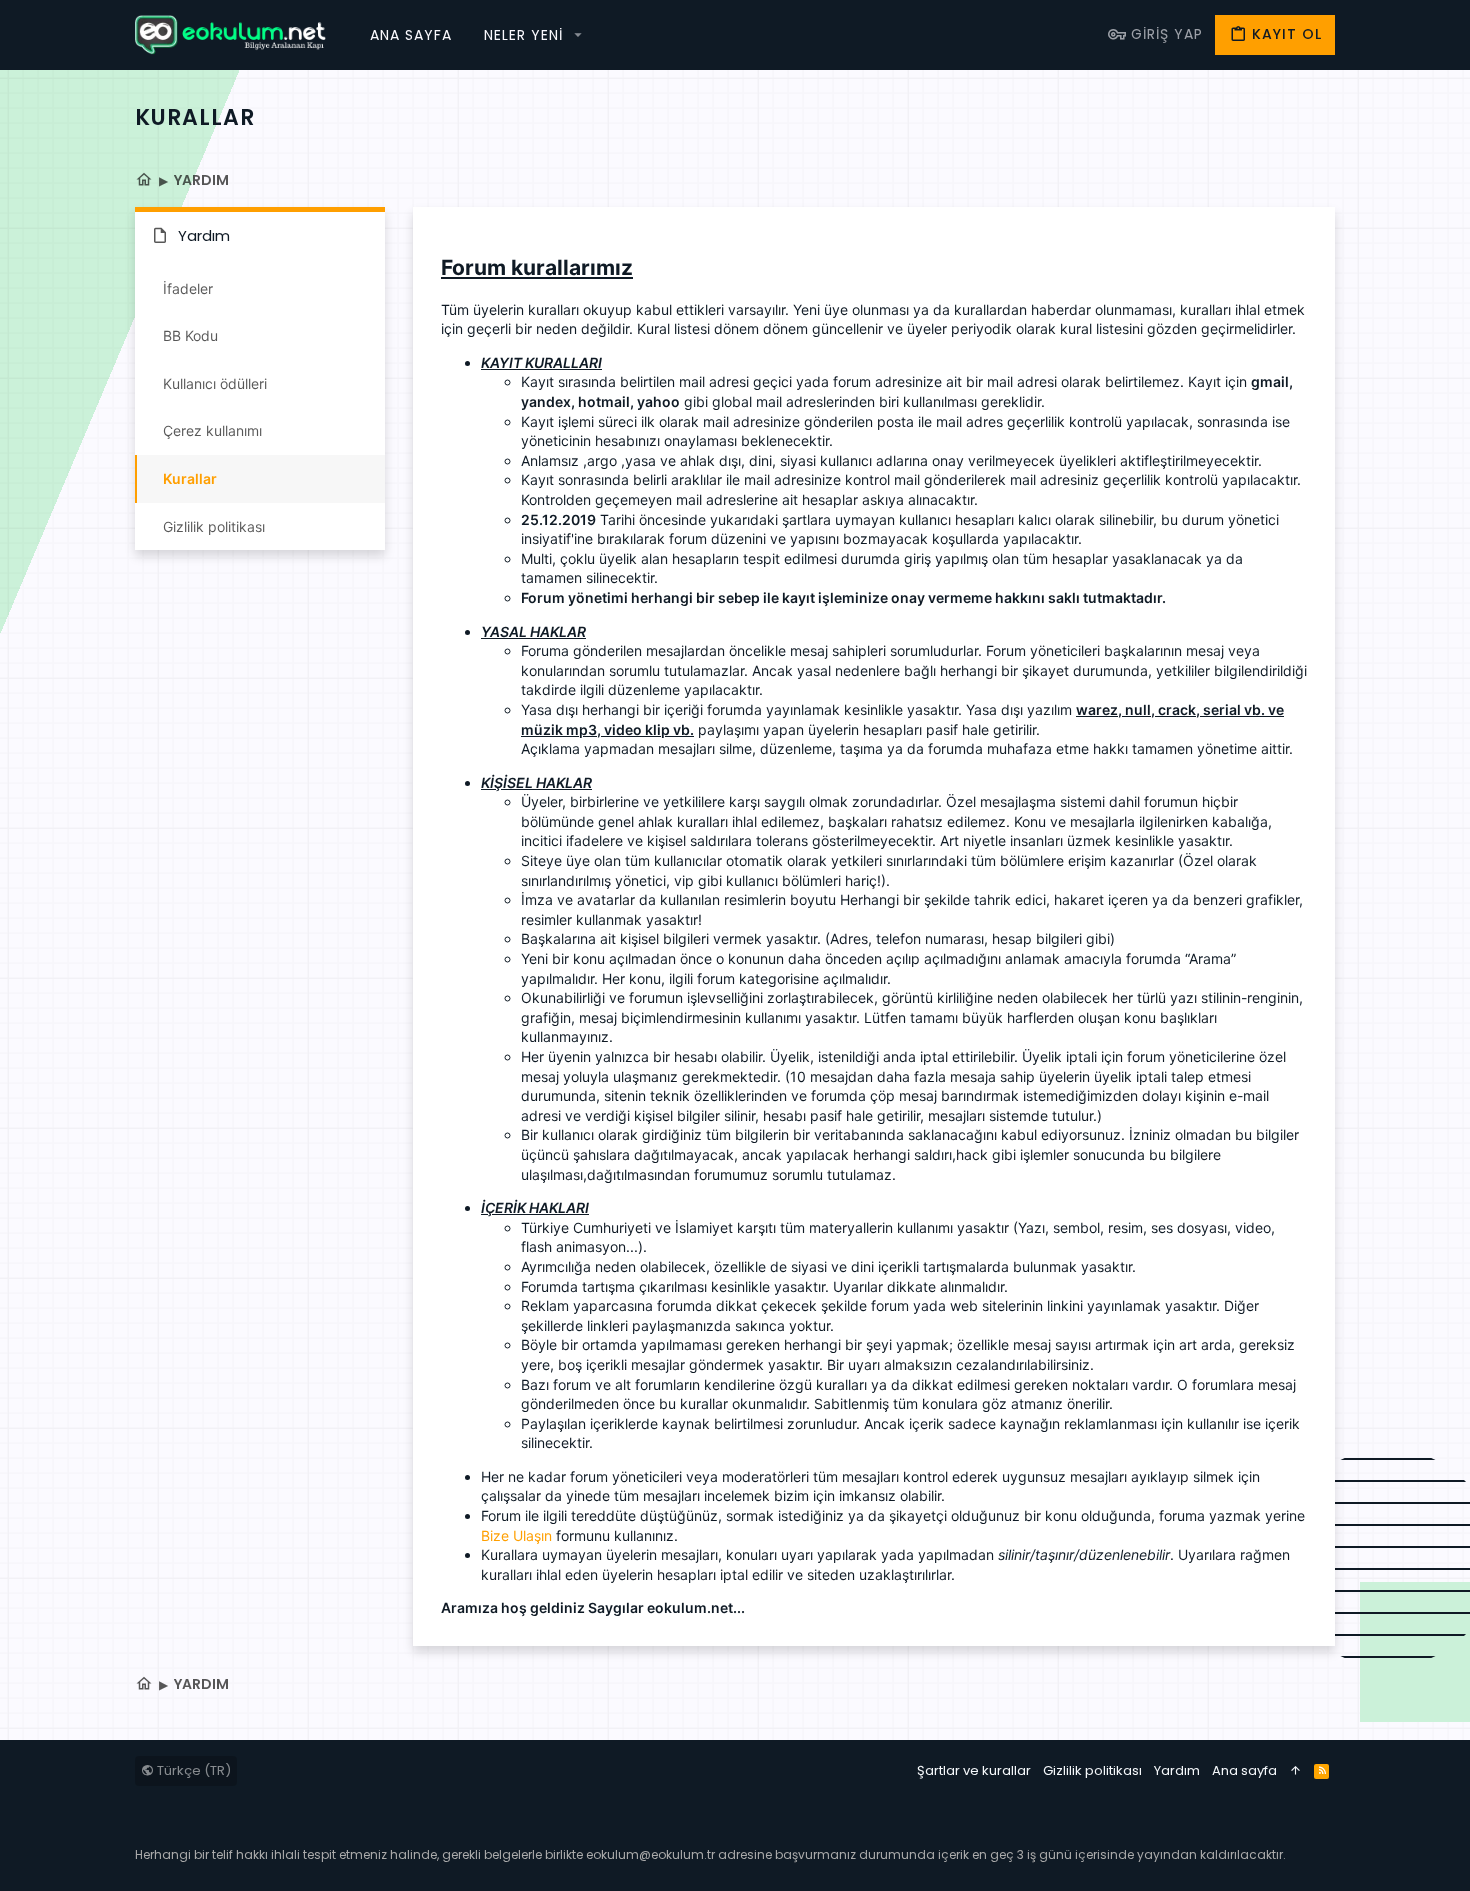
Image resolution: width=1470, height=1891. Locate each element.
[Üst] (1295, 1771)
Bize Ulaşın (516, 1535)
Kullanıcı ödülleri (215, 383)
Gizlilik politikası (214, 526)
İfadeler (188, 288)
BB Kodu (190, 335)
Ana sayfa (1244, 1770)
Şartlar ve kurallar (974, 1770)
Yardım (1177, 1770)
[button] (578, 35)
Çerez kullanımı (212, 430)
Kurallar (190, 478)
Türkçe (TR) (192, 1770)
